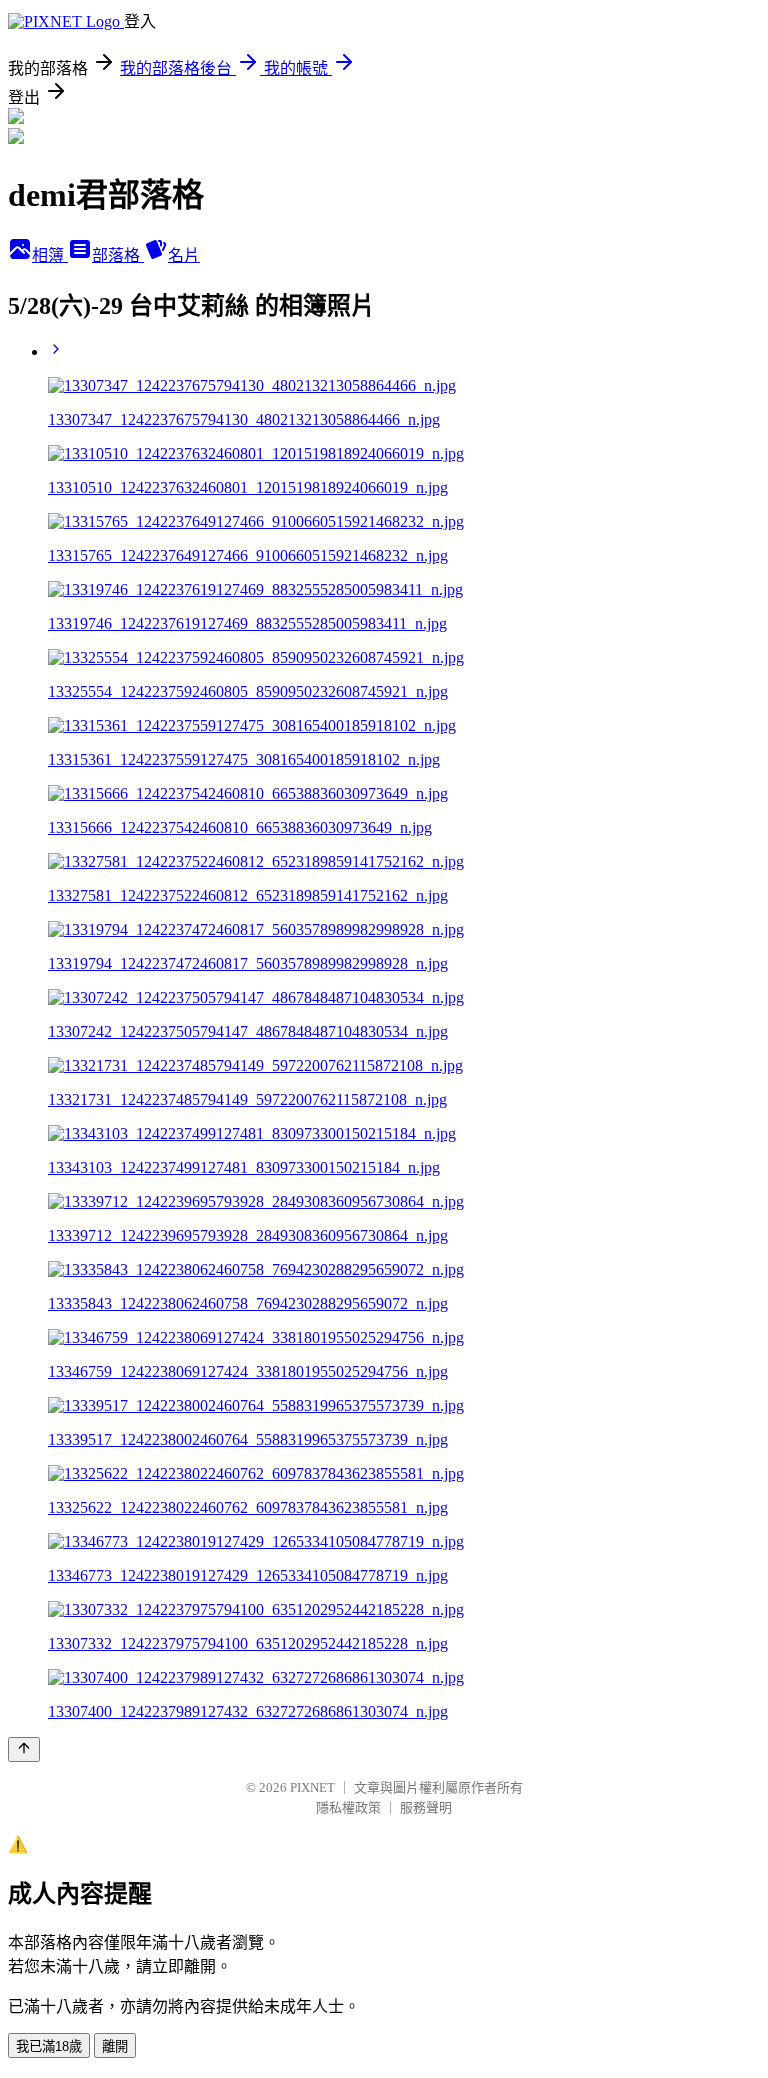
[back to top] (24, 1749)
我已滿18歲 (49, 2046)
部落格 (118, 255)
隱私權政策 (348, 1807)
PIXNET (312, 1787)
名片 (184, 255)
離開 (115, 2046)
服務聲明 (426, 1807)
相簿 (50, 255)
